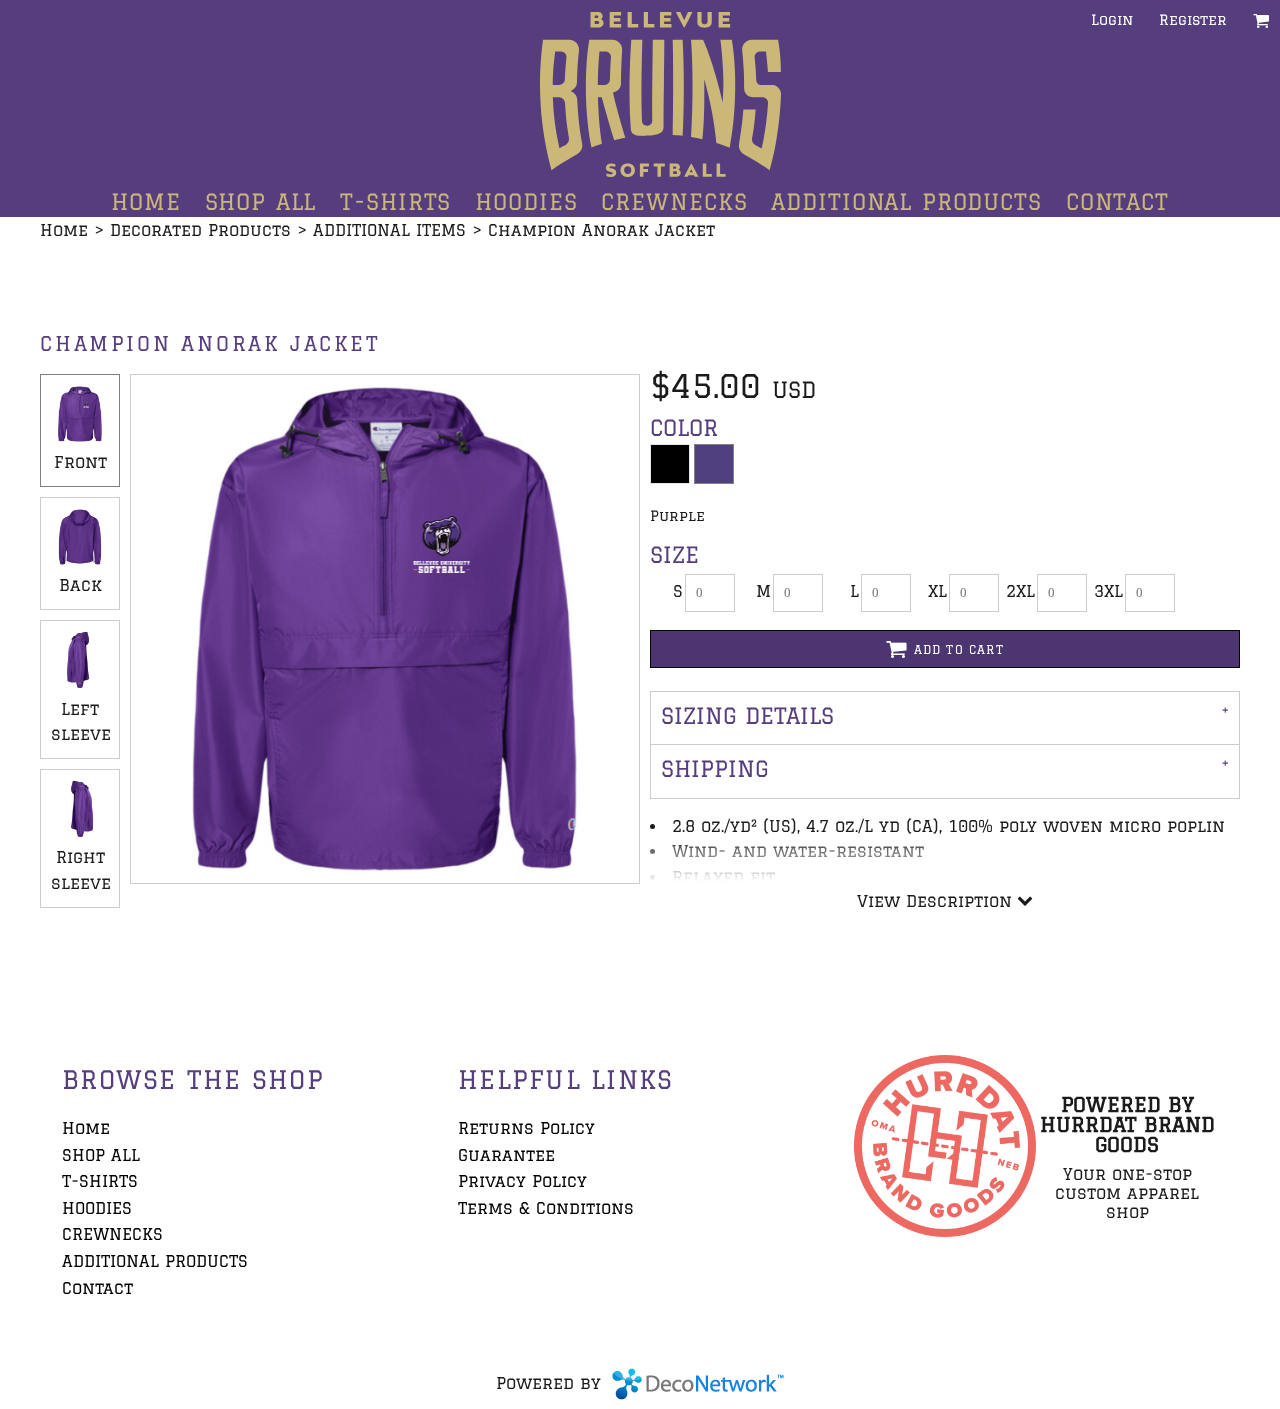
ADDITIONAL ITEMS (389, 230)
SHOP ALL (101, 1155)
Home (64, 230)
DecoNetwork (698, 1384)
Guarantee (506, 1155)
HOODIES (97, 1208)
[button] (1261, 20)
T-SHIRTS (100, 1181)
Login (1112, 20)
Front (80, 462)
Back (80, 585)
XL (937, 591)
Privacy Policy (522, 1181)
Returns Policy (526, 1128)
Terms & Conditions (546, 1208)
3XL (1108, 591)
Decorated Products (200, 230)
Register (1193, 20)
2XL (1020, 591)
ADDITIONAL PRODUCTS (155, 1261)
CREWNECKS (112, 1234)
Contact (97, 1288)
